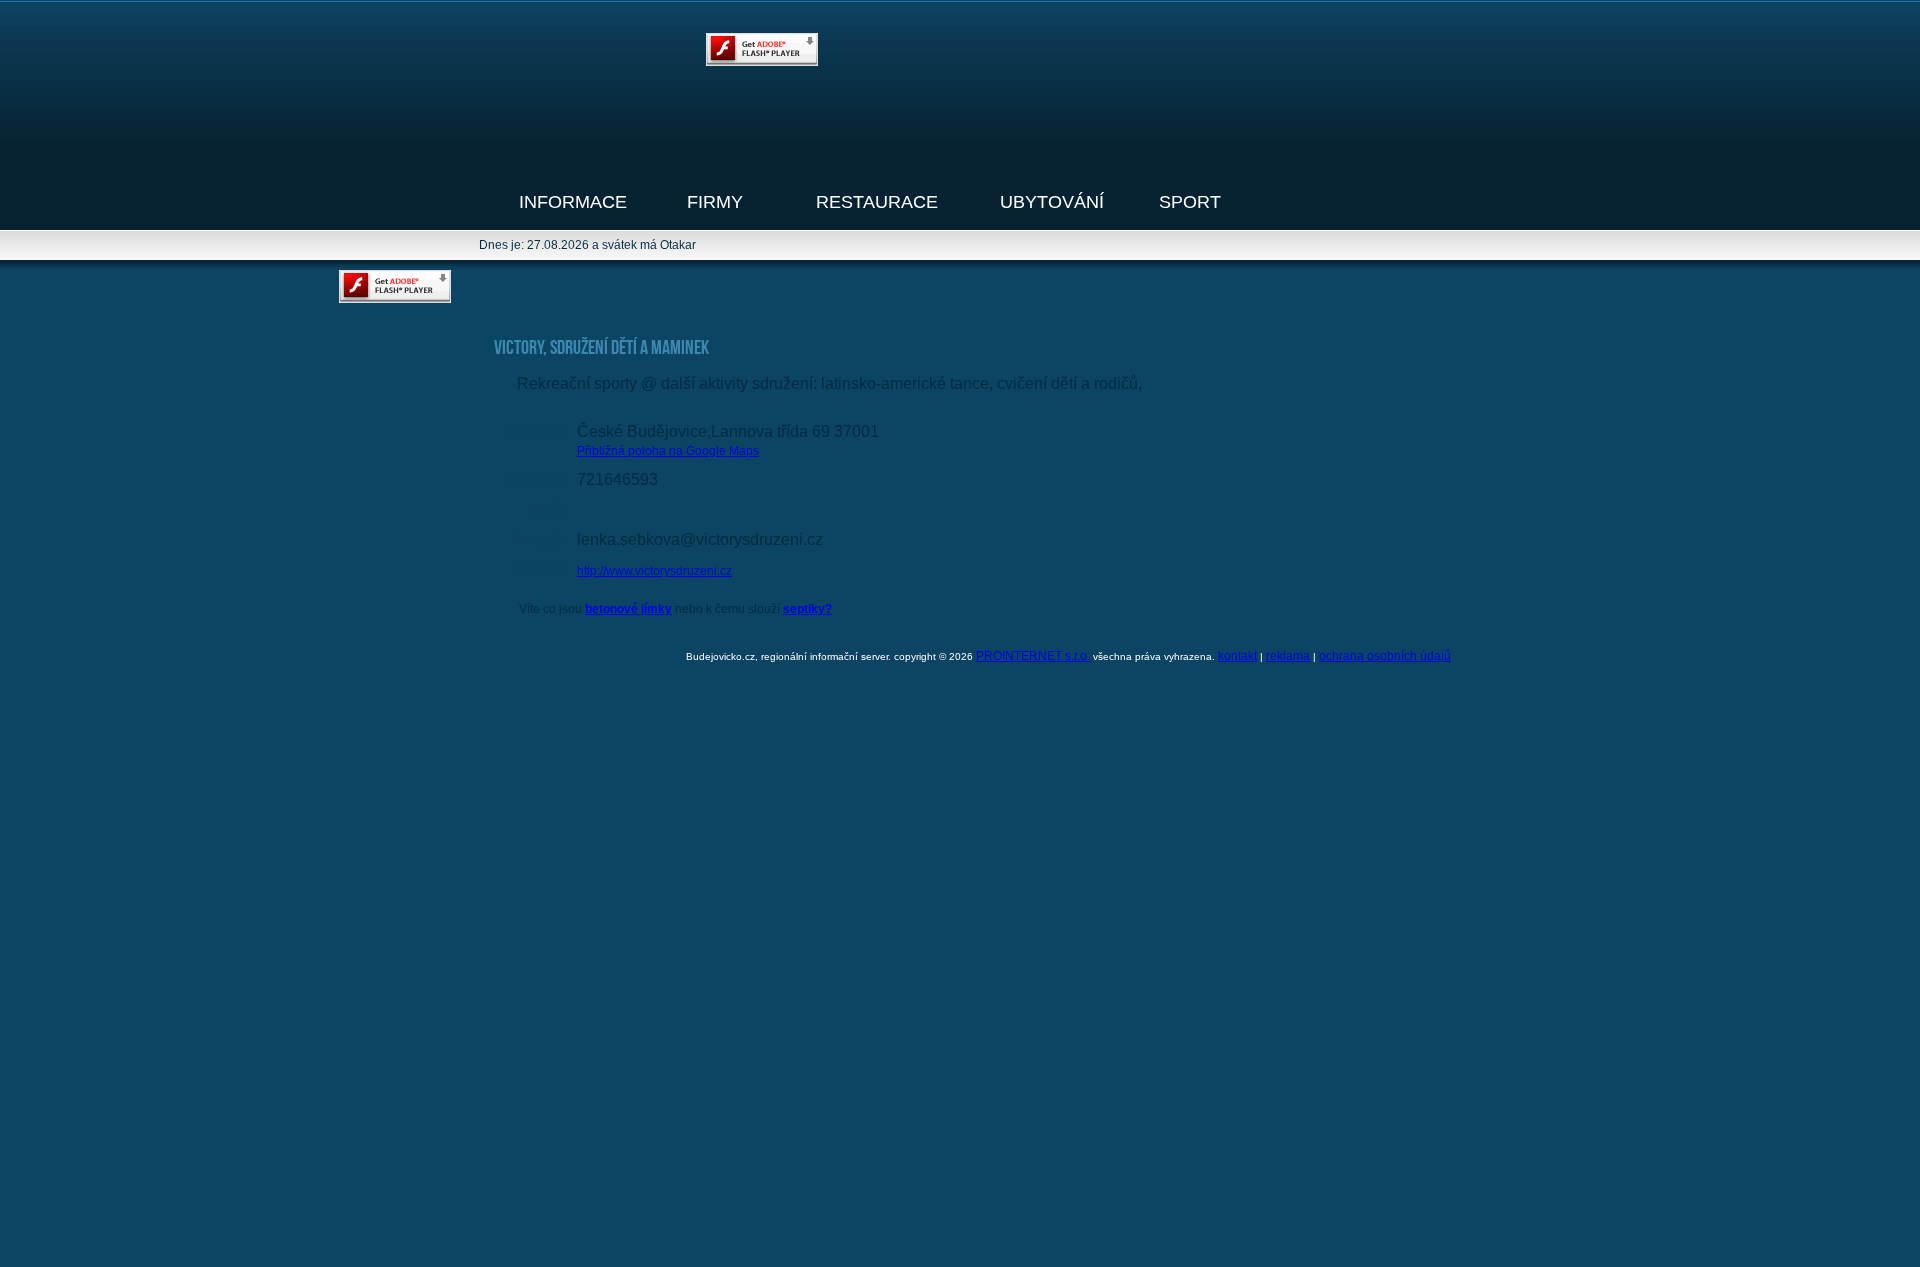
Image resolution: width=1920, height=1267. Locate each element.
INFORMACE (573, 202)
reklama (1288, 656)
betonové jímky (628, 609)
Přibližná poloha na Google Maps (668, 451)
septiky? (807, 609)
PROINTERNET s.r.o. (1033, 656)
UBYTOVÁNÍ (1052, 202)
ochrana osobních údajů (1385, 656)
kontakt (1237, 656)
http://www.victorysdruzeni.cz (654, 571)
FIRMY (715, 202)
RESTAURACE (877, 202)
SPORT (1190, 202)
